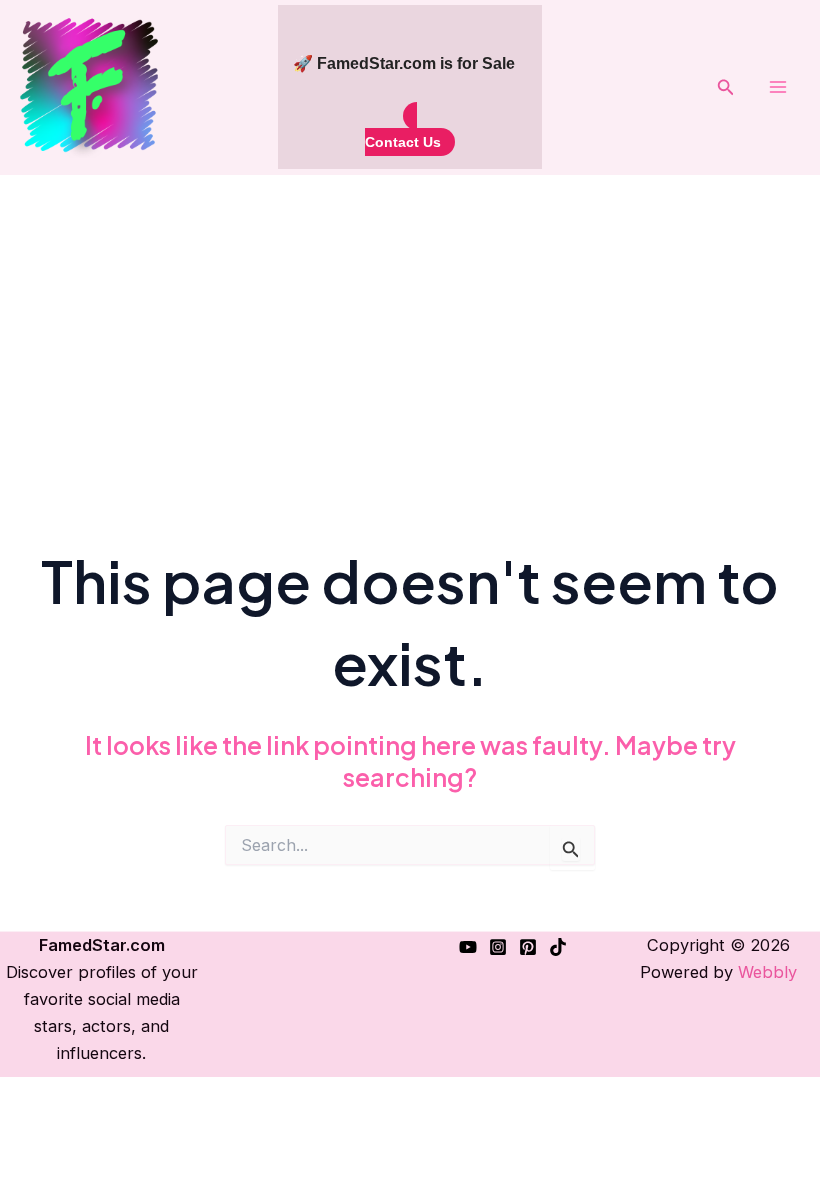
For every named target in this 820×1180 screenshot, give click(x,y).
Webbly (767, 972)
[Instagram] (498, 947)
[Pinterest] (528, 947)
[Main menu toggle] (777, 87)
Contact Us (403, 142)
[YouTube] (468, 947)
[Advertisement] (410, 325)
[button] (726, 87)
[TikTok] (558, 947)
